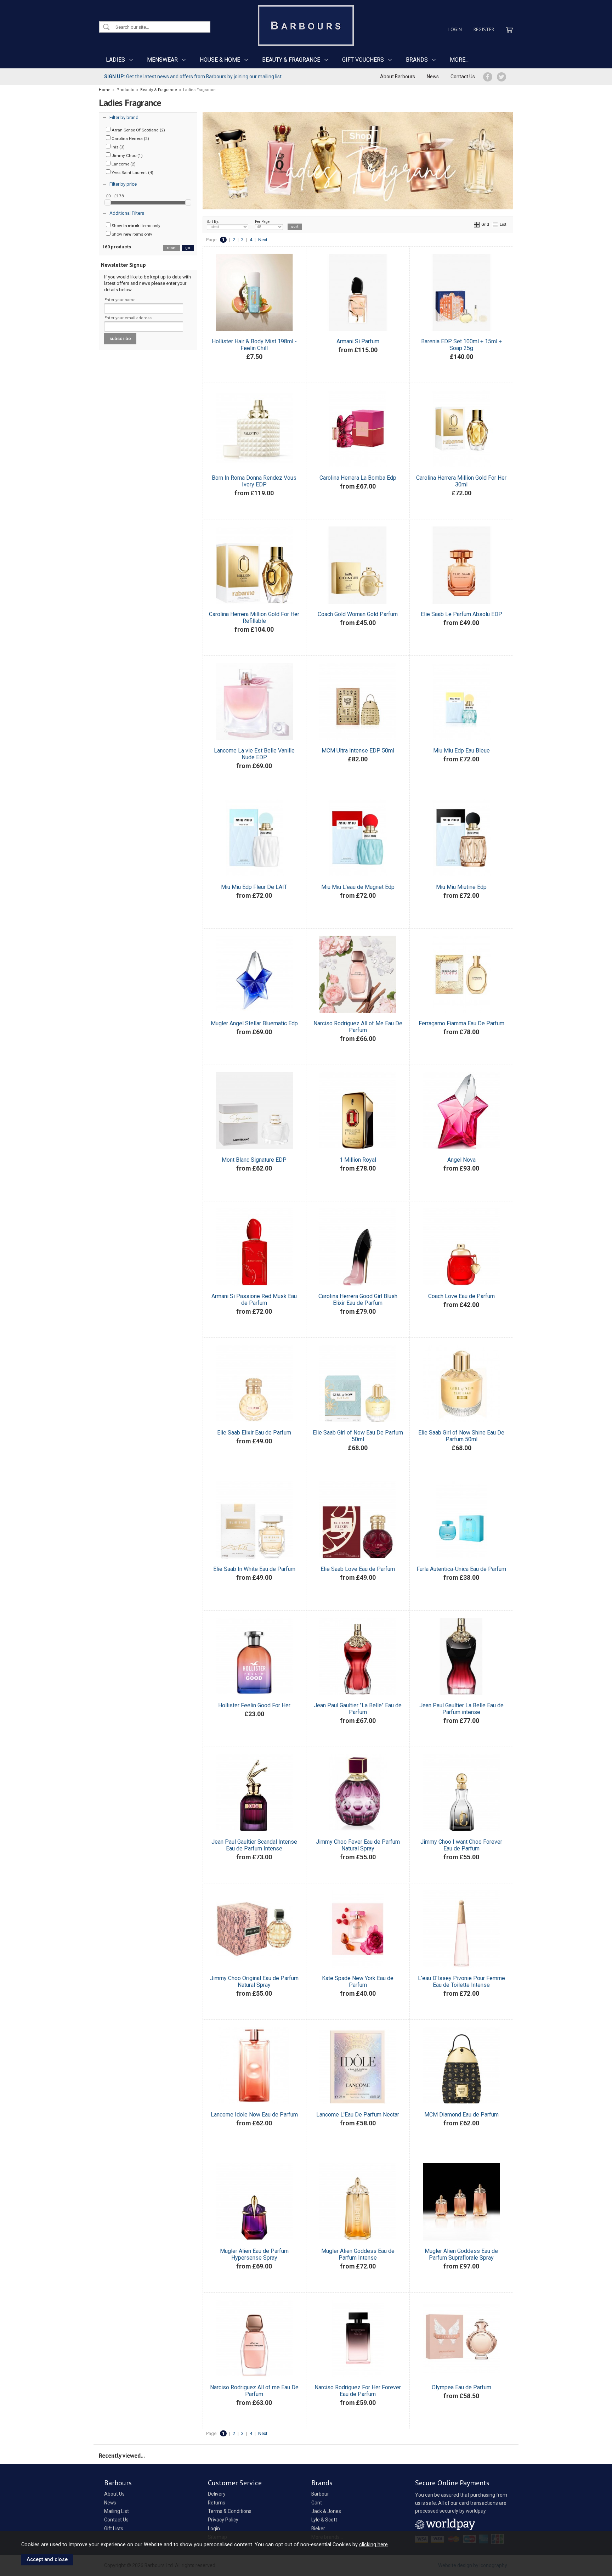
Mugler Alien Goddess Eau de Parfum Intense (358, 2254)
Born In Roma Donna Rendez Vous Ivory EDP (254, 481)
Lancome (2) (123, 164)
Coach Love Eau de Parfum (461, 1296)
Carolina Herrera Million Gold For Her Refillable (254, 618)
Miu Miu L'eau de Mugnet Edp (358, 887)
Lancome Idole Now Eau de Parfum (254, 2115)
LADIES (115, 60)
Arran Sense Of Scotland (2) (138, 130)
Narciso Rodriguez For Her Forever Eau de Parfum (358, 2391)
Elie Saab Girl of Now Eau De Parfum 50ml (358, 1436)
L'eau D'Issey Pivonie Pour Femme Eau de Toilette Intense (461, 1982)
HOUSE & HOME (220, 60)
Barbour (320, 2494)
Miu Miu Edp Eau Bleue (461, 751)
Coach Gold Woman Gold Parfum (358, 614)
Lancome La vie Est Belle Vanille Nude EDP (254, 754)
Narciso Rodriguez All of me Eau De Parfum (254, 2391)
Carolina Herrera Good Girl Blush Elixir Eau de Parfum (358, 1300)
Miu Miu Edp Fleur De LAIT (254, 887)
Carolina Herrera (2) (130, 139)
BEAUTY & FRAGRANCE (291, 60)
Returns (217, 2503)
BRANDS (417, 60)
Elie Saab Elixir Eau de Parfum (254, 1433)
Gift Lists (114, 2529)
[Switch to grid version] (477, 224)
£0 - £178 (115, 196)
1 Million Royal (358, 1160)
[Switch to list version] (495, 224)
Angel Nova (461, 1160)
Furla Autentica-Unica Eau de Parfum (461, 1569)
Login (455, 29)
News (433, 77)
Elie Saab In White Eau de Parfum (254, 1569)
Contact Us (463, 77)
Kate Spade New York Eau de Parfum (358, 1982)
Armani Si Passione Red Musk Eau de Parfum (254, 1300)
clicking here (373, 2544)
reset (172, 248)
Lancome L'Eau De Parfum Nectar (358, 2115)
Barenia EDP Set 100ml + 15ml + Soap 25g (461, 345)
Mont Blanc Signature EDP (254, 1160)
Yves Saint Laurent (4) (132, 173)
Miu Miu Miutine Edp (461, 887)
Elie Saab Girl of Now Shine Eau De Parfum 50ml (461, 1436)
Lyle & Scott (324, 2520)
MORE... (459, 60)
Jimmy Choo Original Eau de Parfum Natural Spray (254, 1982)
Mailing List (117, 2511)
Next (263, 240)
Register (484, 29)
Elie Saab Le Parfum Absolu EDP (461, 614)
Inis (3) (118, 147)
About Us (114, 2494)
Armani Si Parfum (358, 341)
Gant (317, 2503)
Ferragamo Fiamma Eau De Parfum (461, 1023)
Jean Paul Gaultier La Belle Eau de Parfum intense (461, 1709)
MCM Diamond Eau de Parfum (461, 2115)
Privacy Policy (223, 2520)
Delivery (217, 2494)
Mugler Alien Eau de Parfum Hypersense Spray (254, 2254)
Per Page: (263, 222)
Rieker (318, 2529)
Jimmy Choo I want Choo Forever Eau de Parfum (461, 1845)
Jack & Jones (326, 2511)
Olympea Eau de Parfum (461, 2387)
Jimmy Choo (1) (127, 156)
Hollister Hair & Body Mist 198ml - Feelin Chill (254, 345)
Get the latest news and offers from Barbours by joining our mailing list (193, 77)
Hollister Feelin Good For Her (254, 1705)
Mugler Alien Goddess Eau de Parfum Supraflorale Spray (461, 2254)
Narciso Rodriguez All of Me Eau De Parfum (358, 1027)
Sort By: (213, 222)
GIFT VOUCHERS (363, 60)
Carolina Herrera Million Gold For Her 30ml (461, 481)
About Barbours (398, 77)
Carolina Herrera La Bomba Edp (358, 478)
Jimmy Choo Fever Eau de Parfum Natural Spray (358, 1845)
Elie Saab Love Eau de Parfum (358, 1569)
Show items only (135, 226)
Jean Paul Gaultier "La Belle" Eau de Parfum (358, 1709)
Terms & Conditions (230, 2511)
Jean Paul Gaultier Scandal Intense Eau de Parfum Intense (254, 1845)
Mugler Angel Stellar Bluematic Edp (254, 1023)
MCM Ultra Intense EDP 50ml (358, 751)
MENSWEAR (162, 60)
